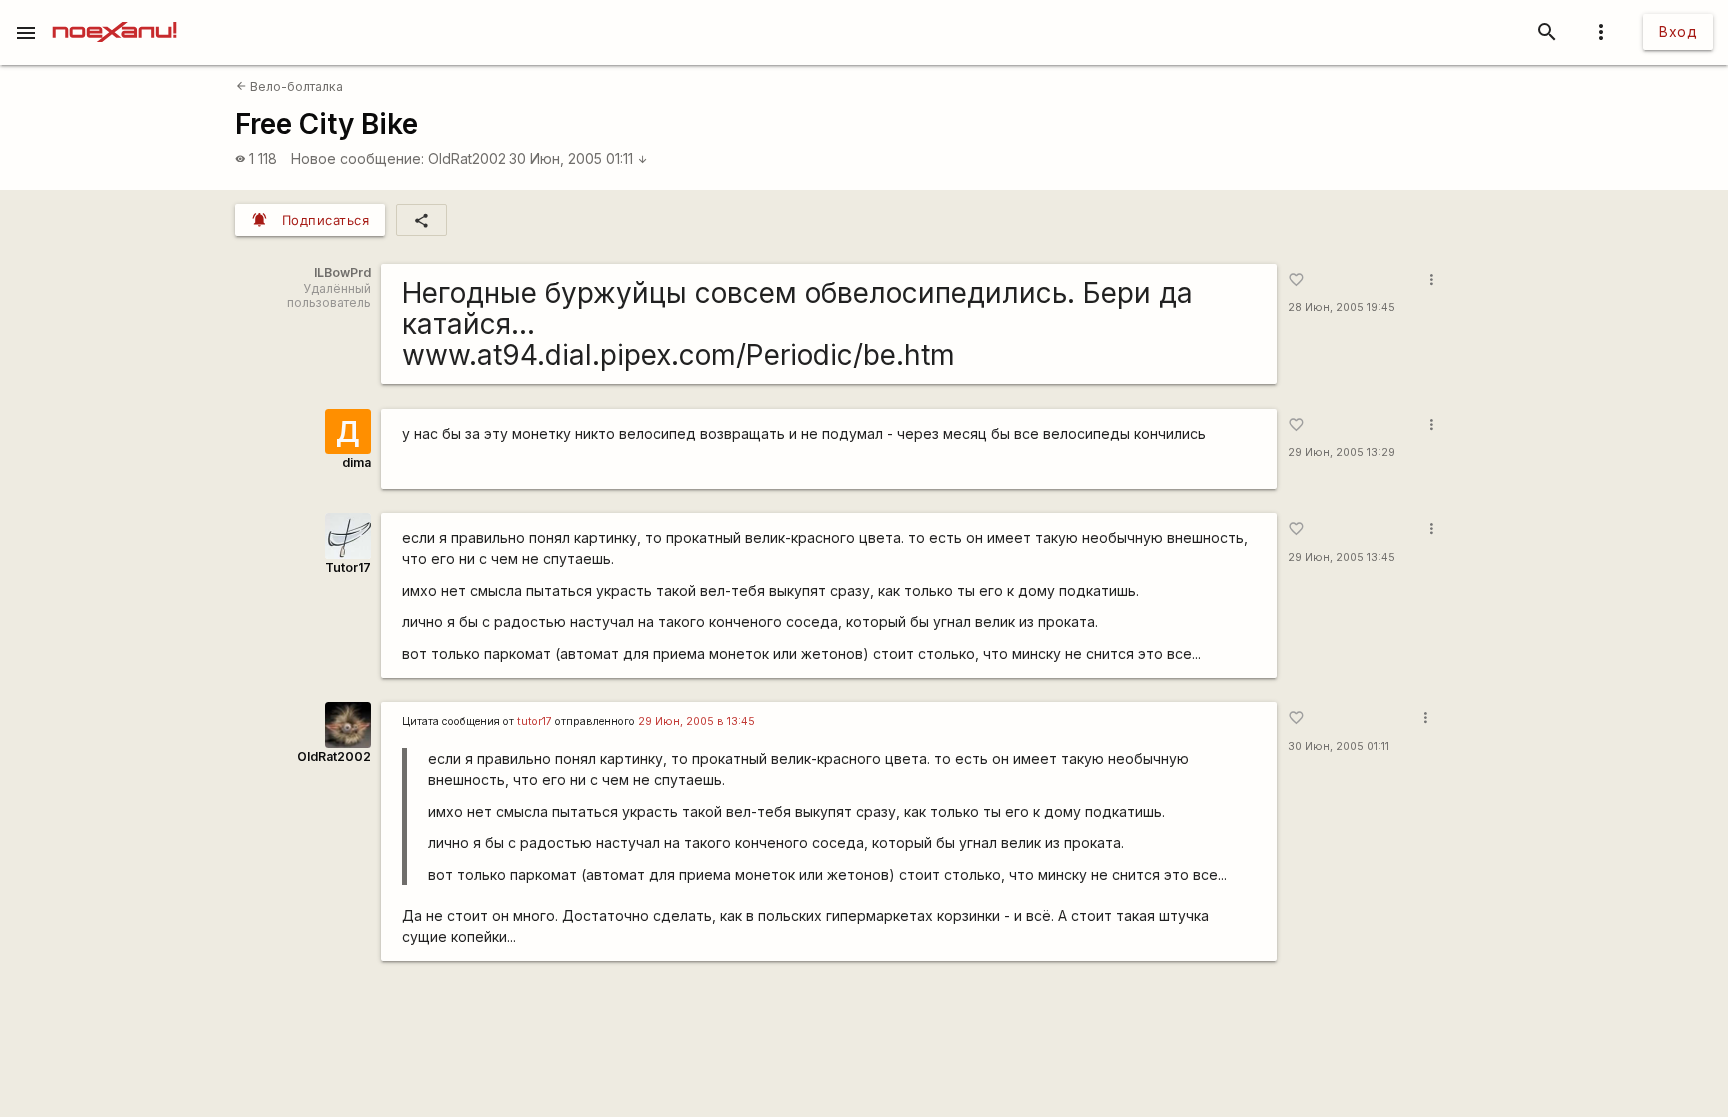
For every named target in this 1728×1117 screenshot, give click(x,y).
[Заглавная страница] (114, 14)
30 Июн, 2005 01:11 (578, 158)
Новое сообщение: (357, 158)
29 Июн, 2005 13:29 (1341, 452)
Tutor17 (348, 567)
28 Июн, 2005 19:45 (1341, 307)
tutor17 (534, 721)
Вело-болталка (289, 86)
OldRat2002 (467, 158)
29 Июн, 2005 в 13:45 (696, 721)
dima (356, 462)
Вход (1678, 31)
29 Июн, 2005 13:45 (1341, 557)
